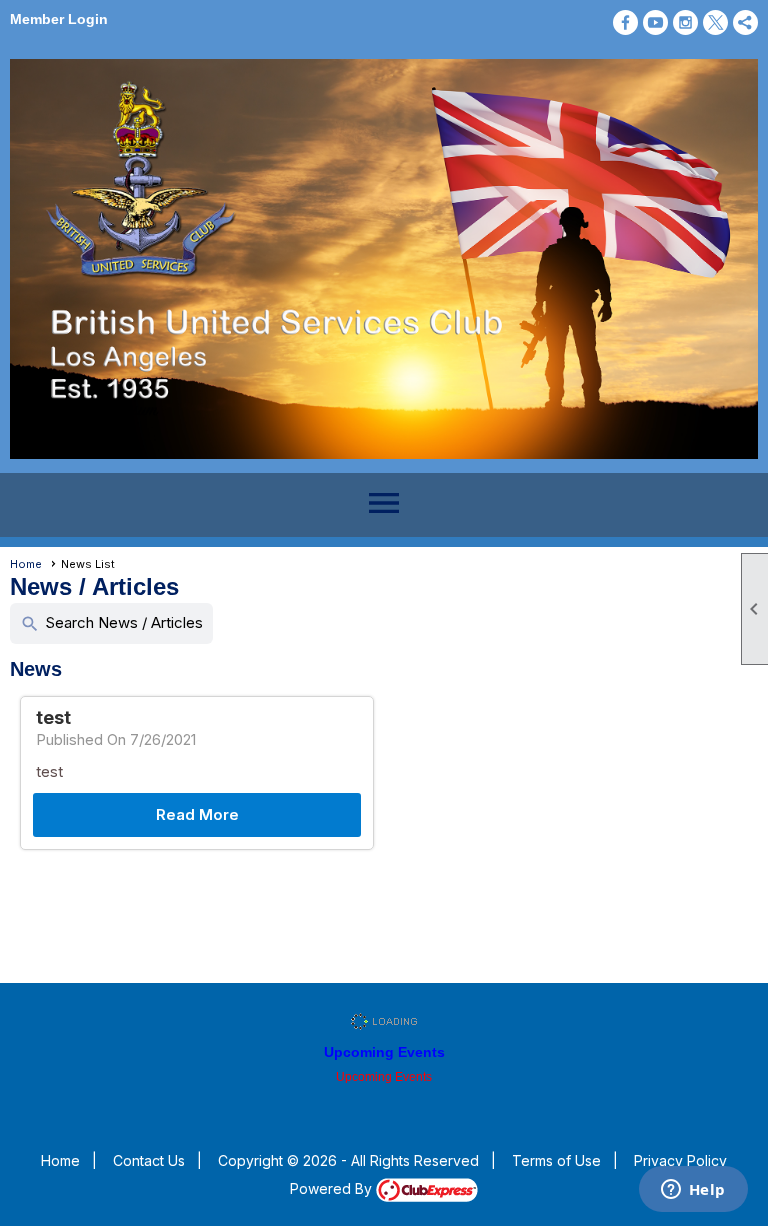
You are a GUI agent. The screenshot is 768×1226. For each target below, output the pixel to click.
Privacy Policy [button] (680, 1160)
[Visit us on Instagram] (685, 22)
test (53, 717)
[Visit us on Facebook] (625, 22)
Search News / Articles (111, 623)
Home (26, 564)
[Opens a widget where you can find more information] (693, 1191)
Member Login (59, 19)
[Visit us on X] (715, 22)
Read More (197, 814)
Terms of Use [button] (556, 1160)
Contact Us (149, 1160)
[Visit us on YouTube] (655, 22)
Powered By (333, 1188)
